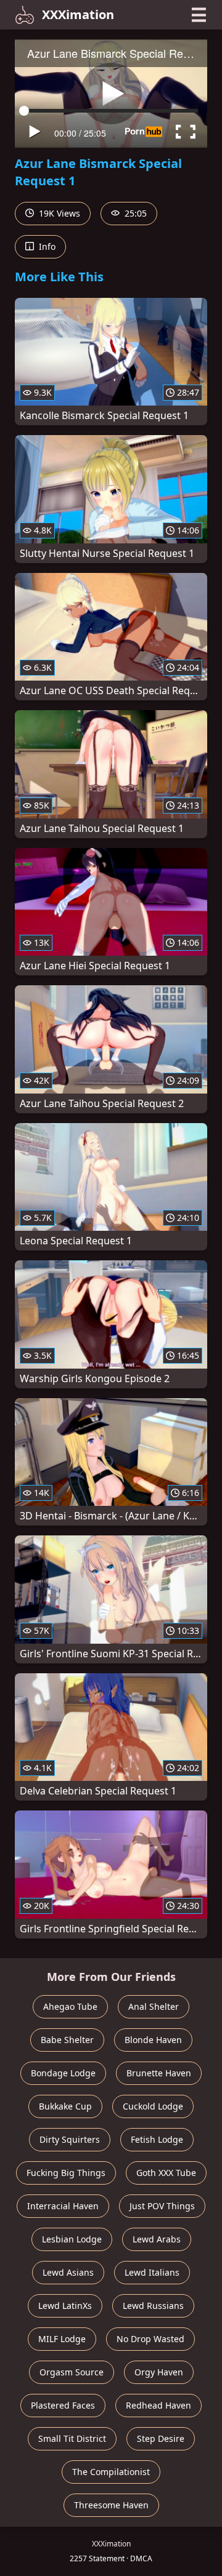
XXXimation (78, 14)
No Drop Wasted (150, 2339)
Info (46, 246)
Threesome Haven (111, 2505)
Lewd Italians (152, 2272)
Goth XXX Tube (166, 2173)
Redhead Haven (158, 2405)
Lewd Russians (153, 2306)
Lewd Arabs (157, 2239)
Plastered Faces (63, 2405)
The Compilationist (111, 2472)
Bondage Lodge (63, 2073)
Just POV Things (162, 2206)
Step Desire (161, 2438)
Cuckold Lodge (153, 2106)
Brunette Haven (159, 2073)
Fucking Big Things (66, 2173)
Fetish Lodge (157, 2139)
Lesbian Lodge (72, 2239)
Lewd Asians (68, 2272)
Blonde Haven (153, 2040)
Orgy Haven (159, 2372)
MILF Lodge (62, 2339)
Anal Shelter (154, 2006)
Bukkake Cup (65, 2106)
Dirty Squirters (70, 2139)
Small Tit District (72, 2438)
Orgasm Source (72, 2372)
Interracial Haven (63, 2206)
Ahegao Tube (70, 2006)
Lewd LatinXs (65, 2306)
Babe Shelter (67, 2040)
